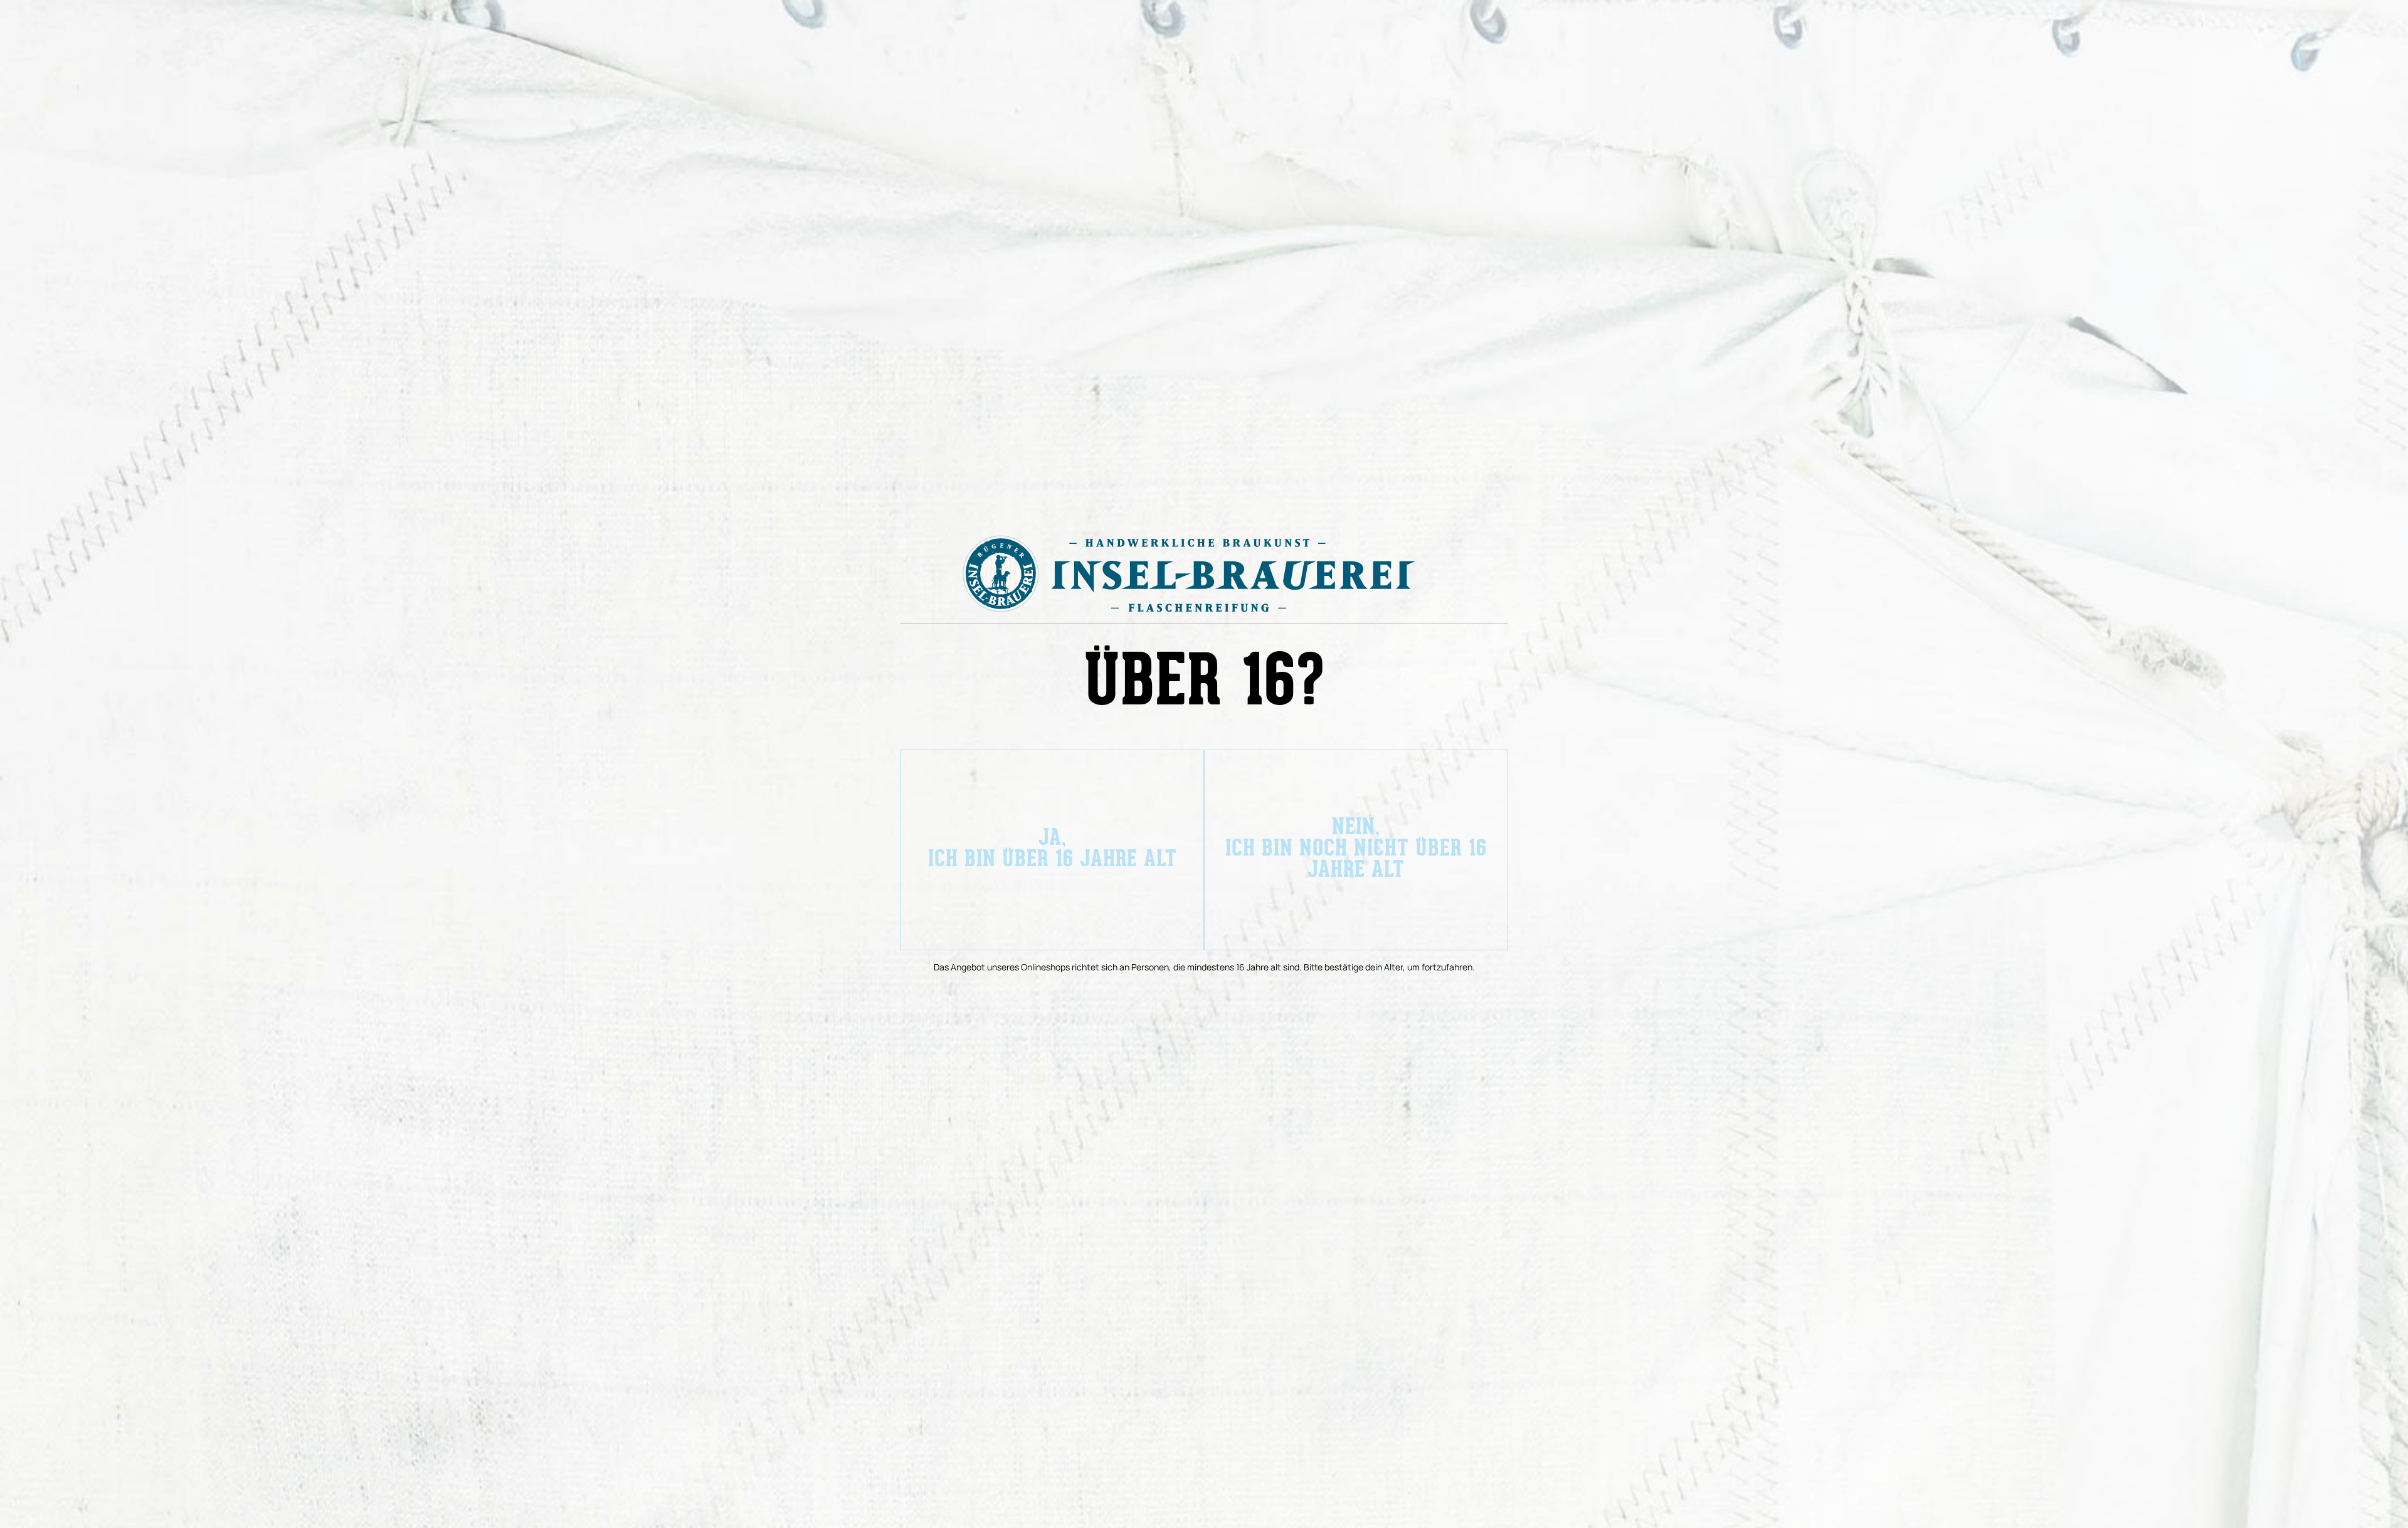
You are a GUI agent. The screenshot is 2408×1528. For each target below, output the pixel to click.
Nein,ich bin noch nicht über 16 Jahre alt (1356, 850)
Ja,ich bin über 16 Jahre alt (1053, 850)
